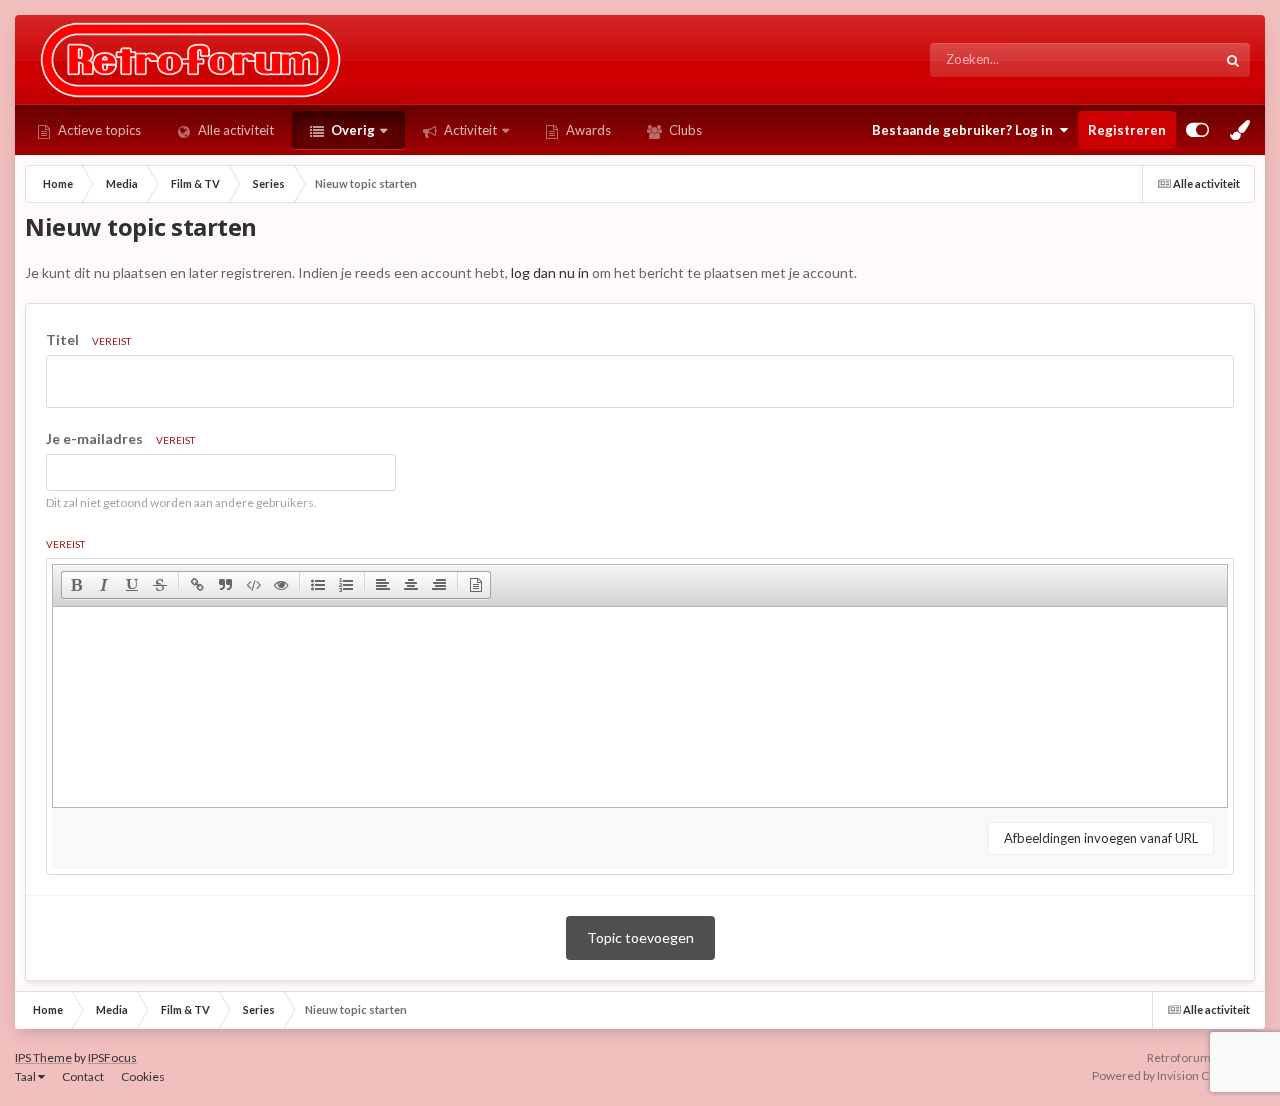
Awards (587, 130)
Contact (83, 1076)
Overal (1170, 59)
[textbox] (640, 707)
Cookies (143, 1076)
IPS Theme (43, 1057)
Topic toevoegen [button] (640, 937)
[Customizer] (1197, 130)
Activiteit (469, 130)
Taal (26, 1076)
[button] (76, 585)
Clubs (684, 130)
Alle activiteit (234, 130)
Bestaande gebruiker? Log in (965, 130)
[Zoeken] (1233, 60)
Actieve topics (98, 130)
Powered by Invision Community (1178, 1075)
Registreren (1127, 130)
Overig (351, 130)
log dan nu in (550, 272)
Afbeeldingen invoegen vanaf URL (1101, 838)
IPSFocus (112, 1057)
